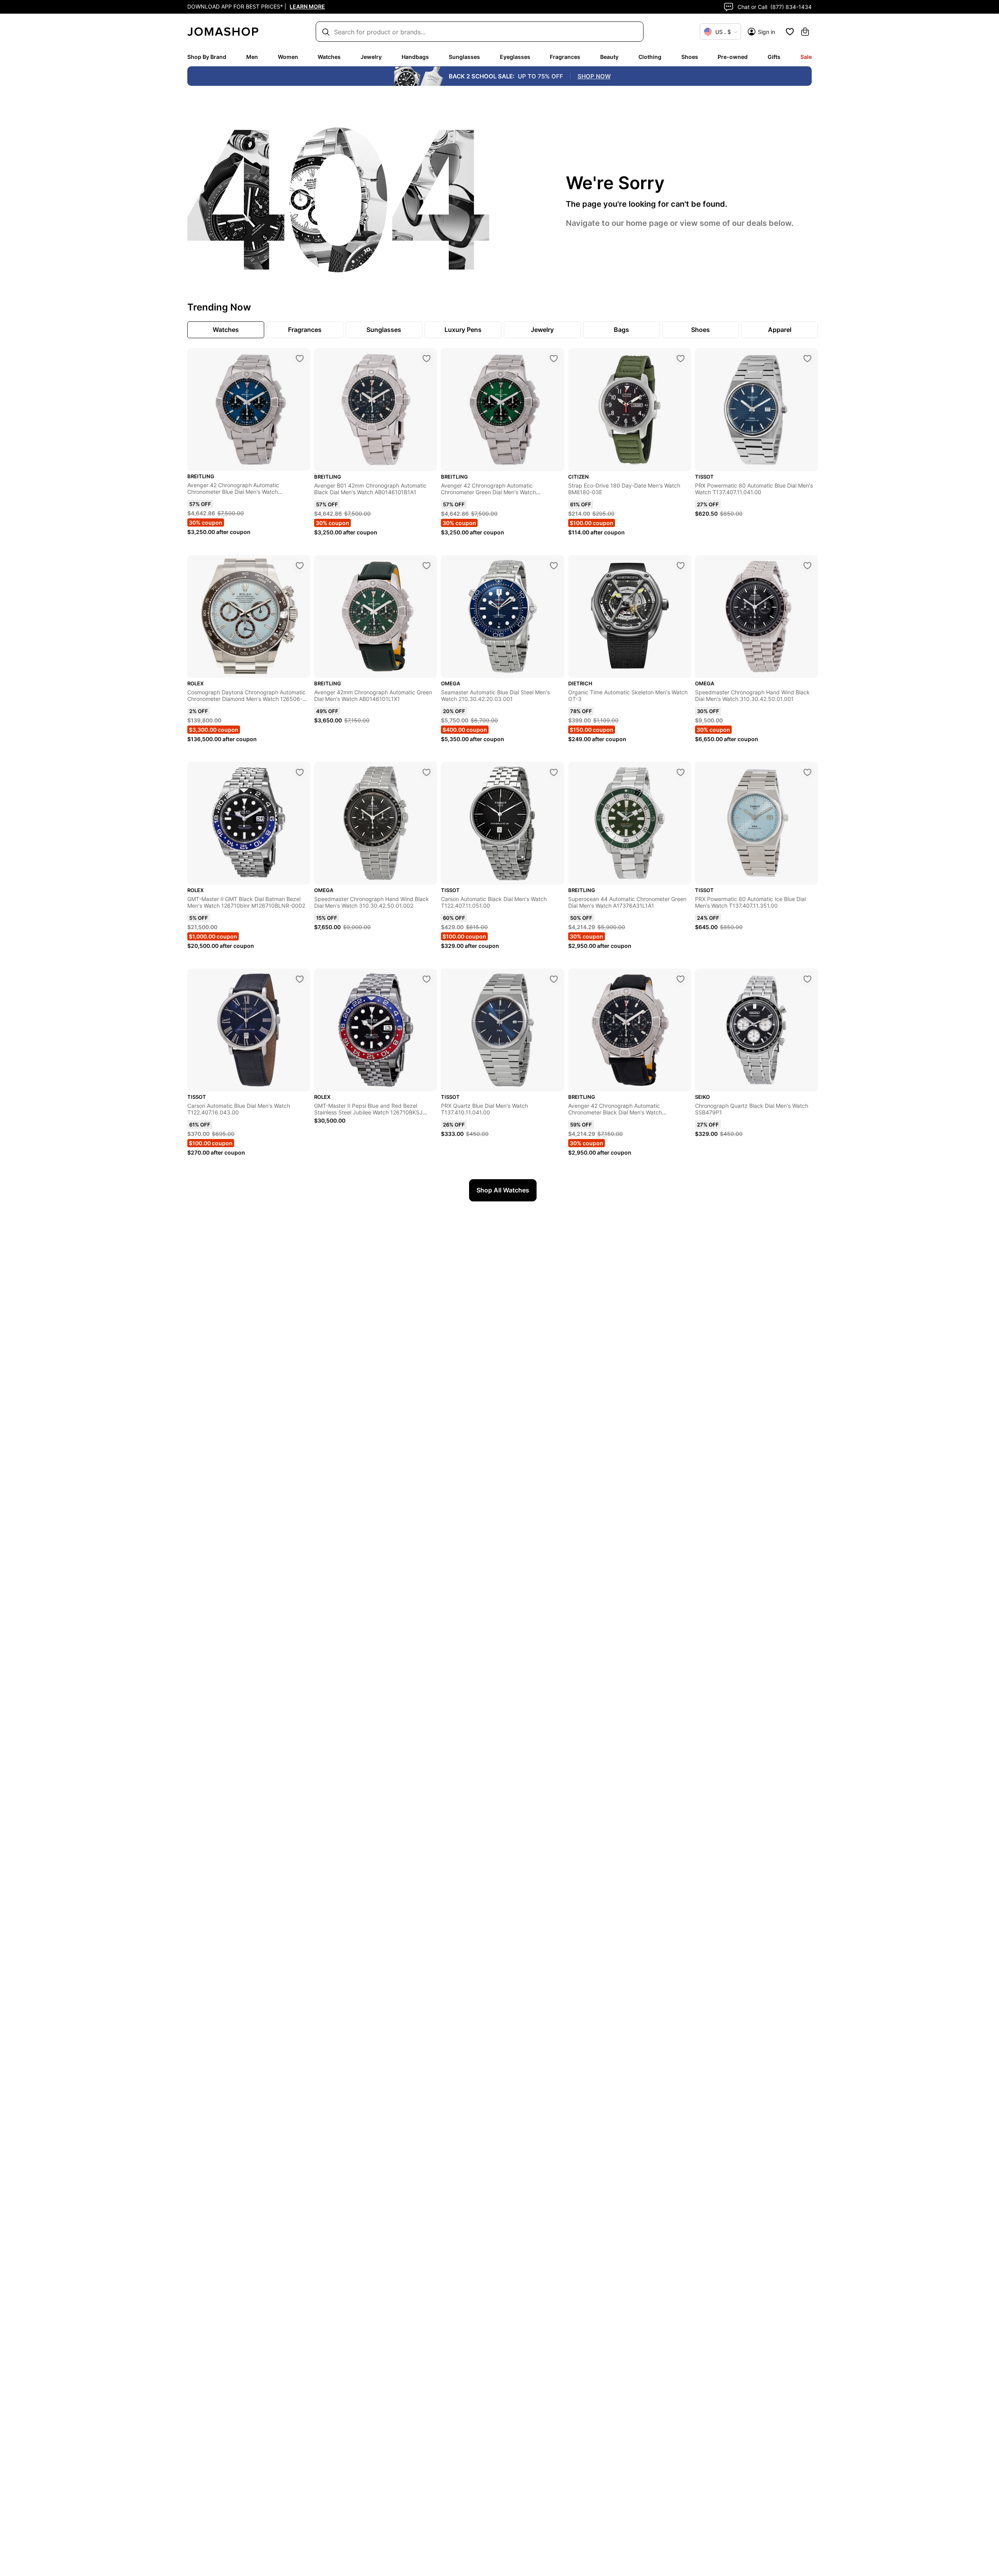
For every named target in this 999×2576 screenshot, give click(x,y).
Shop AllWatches (503, 1190)
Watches (329, 57)
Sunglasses (464, 57)
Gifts (774, 57)
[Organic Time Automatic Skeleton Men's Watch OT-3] (681, 566)
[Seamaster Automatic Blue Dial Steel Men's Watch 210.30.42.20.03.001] (554, 566)
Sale (806, 57)
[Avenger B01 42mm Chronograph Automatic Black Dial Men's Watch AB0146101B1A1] (427, 358)
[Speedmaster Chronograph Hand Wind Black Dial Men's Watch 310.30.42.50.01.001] (807, 566)
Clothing (650, 57)
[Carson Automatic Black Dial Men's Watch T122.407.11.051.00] (554, 772)
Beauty (609, 57)
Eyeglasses (515, 57)
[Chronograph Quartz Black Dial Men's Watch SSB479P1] (807, 979)
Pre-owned (733, 57)
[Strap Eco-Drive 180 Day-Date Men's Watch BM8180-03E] (681, 358)
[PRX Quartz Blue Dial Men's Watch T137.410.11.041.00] (554, 979)
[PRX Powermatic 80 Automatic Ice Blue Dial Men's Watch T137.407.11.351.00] (807, 772)
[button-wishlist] (790, 32)
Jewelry (371, 57)
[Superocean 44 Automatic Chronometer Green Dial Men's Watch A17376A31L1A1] (681, 772)
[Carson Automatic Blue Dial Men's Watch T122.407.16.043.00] (300, 979)
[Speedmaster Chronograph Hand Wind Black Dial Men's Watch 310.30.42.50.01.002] (427, 772)
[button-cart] (805, 32)
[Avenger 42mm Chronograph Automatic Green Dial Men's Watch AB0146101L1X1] (427, 566)
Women (288, 57)
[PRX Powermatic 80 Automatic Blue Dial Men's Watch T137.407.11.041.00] (807, 358)
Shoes (690, 57)
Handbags (415, 57)
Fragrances (565, 57)
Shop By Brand (207, 57)
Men (252, 57)
